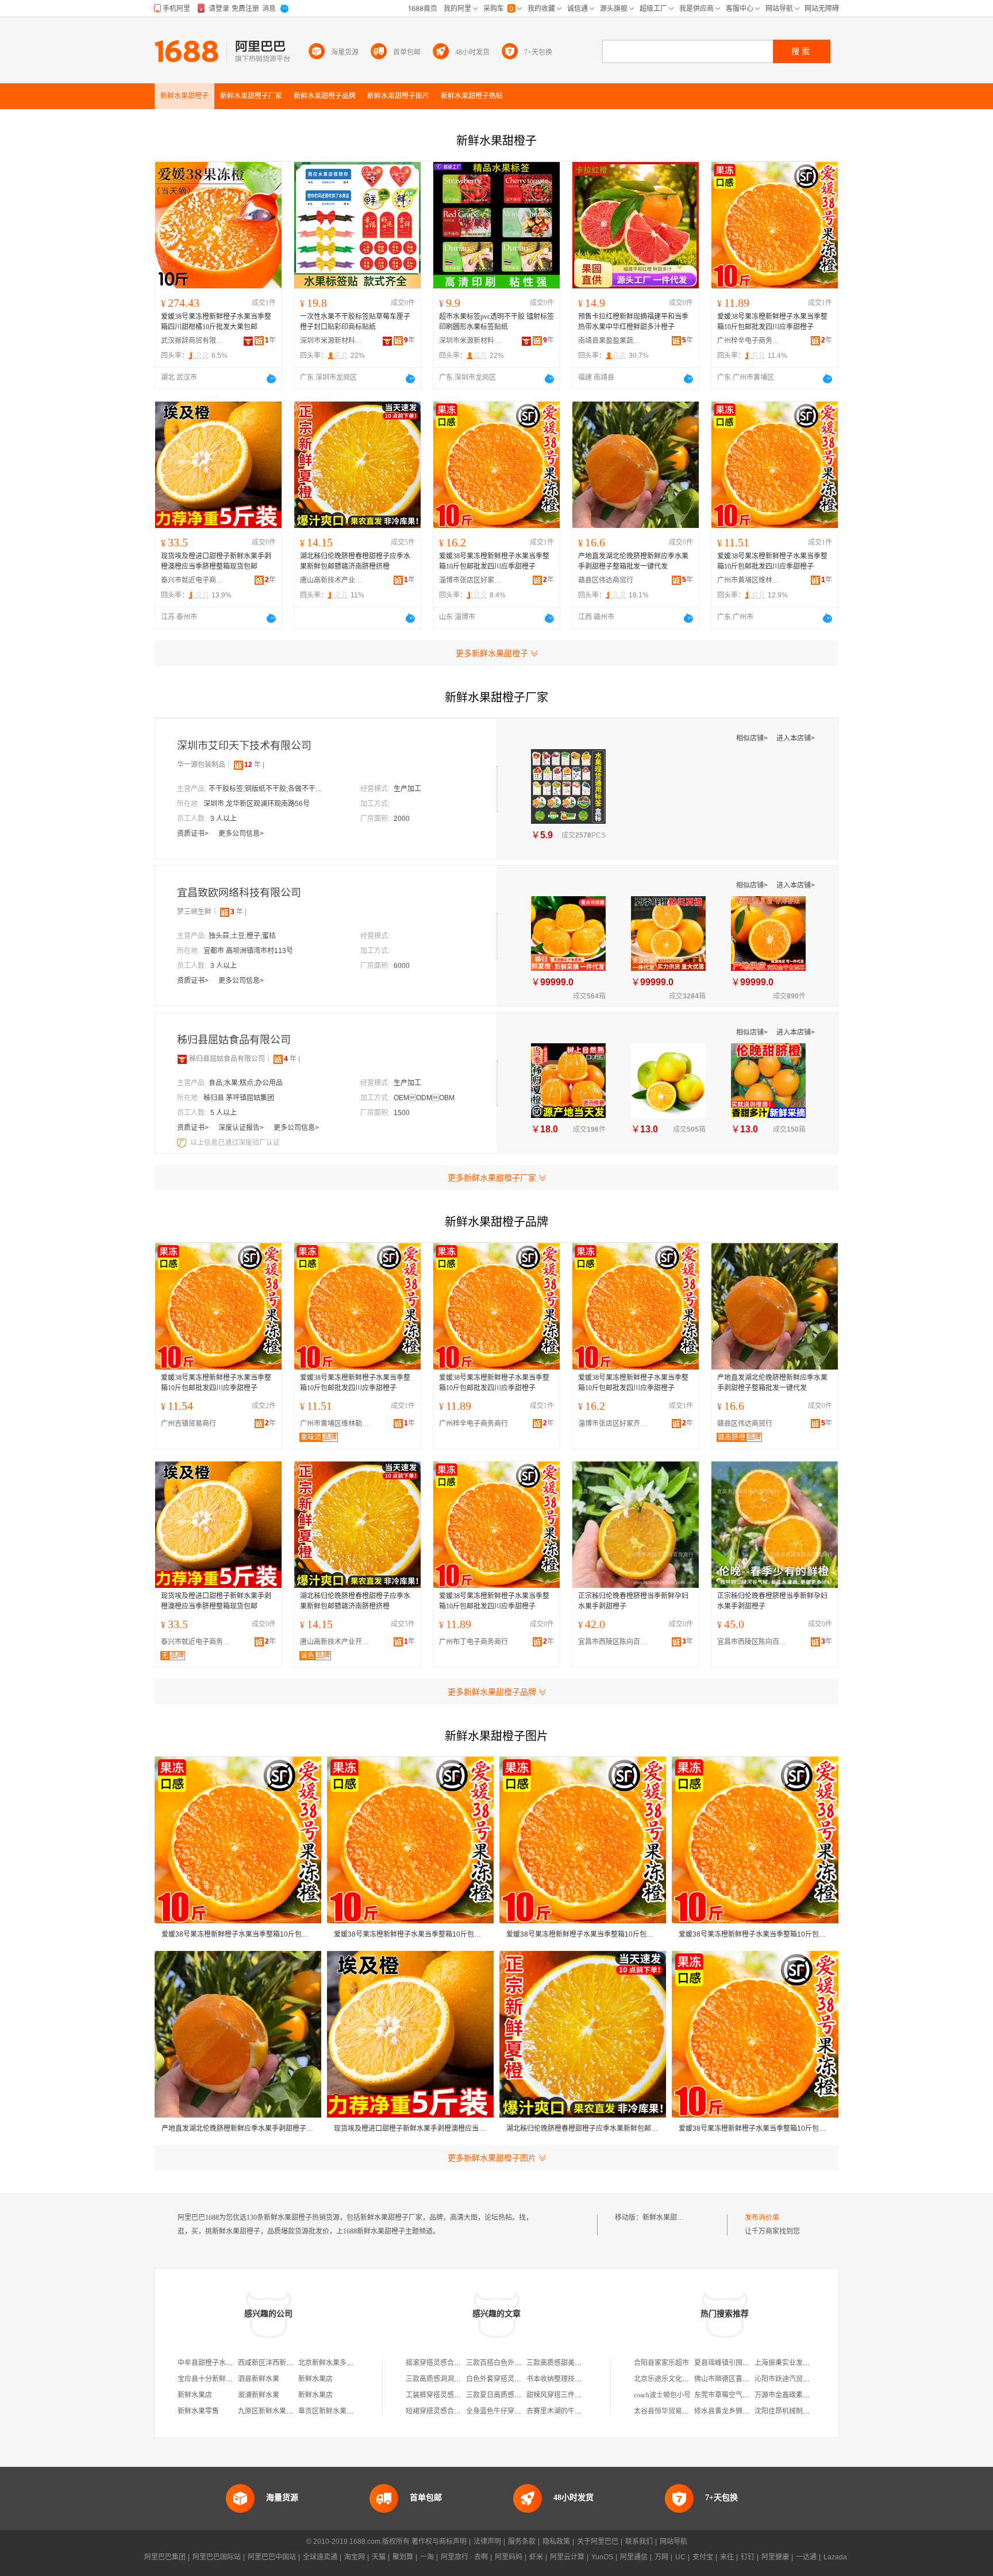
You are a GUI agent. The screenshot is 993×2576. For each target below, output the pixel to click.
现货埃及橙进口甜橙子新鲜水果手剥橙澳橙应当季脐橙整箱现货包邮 (216, 561)
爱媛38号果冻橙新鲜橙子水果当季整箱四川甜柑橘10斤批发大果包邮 (216, 322)
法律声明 (487, 2542)
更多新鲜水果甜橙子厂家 (492, 1178)
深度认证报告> (242, 1128)
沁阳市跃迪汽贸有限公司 (792, 2379)
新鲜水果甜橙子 (667, 2218)
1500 (402, 1113)
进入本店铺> (796, 738)
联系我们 (639, 2542)
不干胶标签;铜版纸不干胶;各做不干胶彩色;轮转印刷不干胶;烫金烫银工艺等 (266, 789)
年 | (254, 765)
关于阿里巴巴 (598, 2542)
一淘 (427, 2557)
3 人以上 (224, 819)
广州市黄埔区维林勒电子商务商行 (749, 580)
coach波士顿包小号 (662, 2395)
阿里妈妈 (509, 2557)
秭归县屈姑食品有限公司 (234, 1040)
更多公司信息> (241, 834)
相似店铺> (753, 738)
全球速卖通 (320, 2557)
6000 (402, 966)
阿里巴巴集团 (165, 2557)
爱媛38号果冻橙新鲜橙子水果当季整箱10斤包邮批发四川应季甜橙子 (772, 322)
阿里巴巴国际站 (217, 2557)
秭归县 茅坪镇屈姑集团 (239, 1098)
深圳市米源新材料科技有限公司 (332, 341)
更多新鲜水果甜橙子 (492, 653)
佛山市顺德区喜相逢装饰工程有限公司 (753, 2379)
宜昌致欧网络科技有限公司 (239, 893)
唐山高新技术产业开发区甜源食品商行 (332, 580)
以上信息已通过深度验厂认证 (235, 1143)
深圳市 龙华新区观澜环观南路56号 (257, 804)
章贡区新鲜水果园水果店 (336, 2411)
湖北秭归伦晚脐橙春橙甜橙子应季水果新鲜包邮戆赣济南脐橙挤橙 (355, 561)
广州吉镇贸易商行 (188, 1424)
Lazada (835, 2557)
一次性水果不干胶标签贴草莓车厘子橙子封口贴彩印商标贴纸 (355, 322)
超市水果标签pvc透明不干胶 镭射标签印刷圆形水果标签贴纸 (496, 322)
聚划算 (403, 2557)
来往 (727, 2557)
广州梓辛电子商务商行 (749, 341)
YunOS (602, 2557)
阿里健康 (775, 2557)
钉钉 (748, 2557)
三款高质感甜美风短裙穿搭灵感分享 (582, 2363)
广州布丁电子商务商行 (474, 1642)
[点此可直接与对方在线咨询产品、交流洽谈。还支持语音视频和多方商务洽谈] (271, 379)
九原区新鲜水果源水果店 (276, 2411)
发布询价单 (762, 2218)
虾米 (536, 2557)
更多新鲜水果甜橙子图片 (492, 2158)
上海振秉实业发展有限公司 (796, 2363)
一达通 (806, 2557)
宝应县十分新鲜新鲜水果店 (219, 2379)
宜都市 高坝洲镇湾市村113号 (248, 951)
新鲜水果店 (315, 2379)
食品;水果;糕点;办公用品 (246, 1083)
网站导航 (673, 2542)
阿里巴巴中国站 (272, 2557)
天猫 (379, 2557)
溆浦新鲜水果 (259, 2395)
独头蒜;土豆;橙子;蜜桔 (242, 936)
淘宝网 (355, 2557)
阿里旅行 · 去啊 (464, 2557)
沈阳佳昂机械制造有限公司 (796, 2411)
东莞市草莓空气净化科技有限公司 (746, 2395)
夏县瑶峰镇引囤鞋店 (725, 2363)
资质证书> (194, 834)
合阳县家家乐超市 (661, 2363)
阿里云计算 (567, 2557)
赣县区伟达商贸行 (606, 580)
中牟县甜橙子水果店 (209, 2363)
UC (680, 2557)
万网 (661, 2557)
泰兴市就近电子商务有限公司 (193, 580)
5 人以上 (224, 1113)
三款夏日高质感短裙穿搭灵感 (511, 2395)
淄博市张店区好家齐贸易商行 (471, 580)
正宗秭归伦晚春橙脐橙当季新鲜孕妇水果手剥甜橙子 (633, 1601)
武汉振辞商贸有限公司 (193, 341)
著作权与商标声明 (439, 2542)
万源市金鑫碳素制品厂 (789, 2395)
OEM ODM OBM (424, 1098)
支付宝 (703, 2557)
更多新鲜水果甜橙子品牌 (492, 1692)
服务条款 (522, 2542)
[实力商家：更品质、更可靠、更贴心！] (182, 1059)
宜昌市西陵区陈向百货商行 (615, 1642)
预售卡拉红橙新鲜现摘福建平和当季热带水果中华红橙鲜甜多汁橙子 (633, 322)
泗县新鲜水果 (259, 2379)
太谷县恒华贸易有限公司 (672, 2411)
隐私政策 (556, 2542)
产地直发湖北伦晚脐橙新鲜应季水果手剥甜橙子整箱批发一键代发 (633, 561)
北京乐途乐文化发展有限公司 (679, 2379)
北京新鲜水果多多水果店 (336, 2363)
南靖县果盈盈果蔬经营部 (610, 341)
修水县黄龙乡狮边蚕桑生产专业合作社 (753, 2411)
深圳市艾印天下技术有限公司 (244, 746)
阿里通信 (634, 2557)
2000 (402, 819)
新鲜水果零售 (198, 2411)
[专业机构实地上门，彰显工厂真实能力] (183, 1143)
